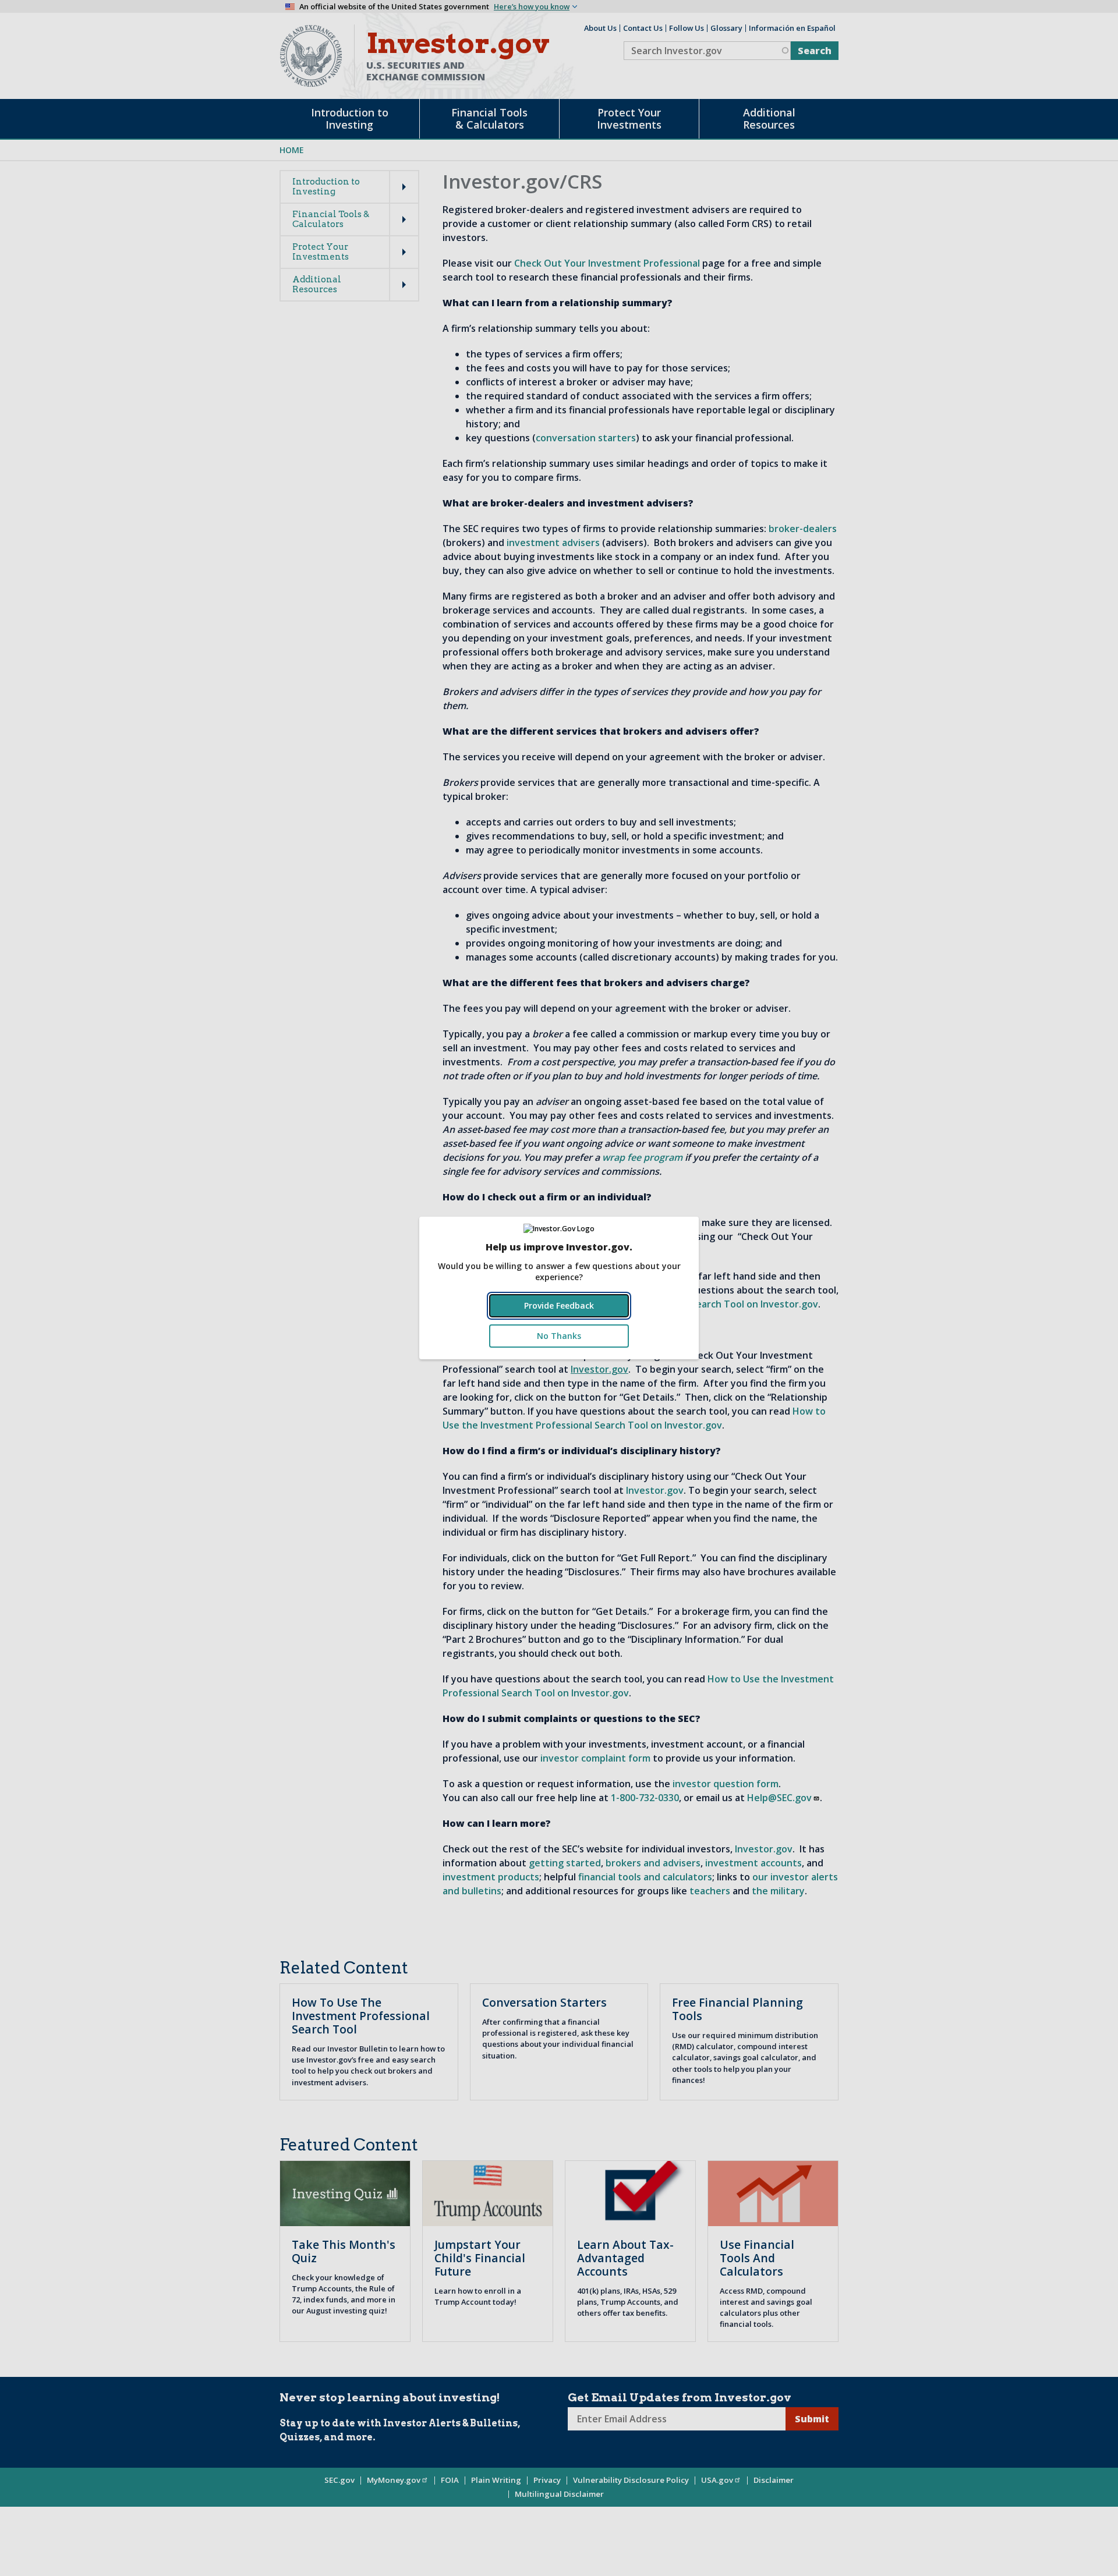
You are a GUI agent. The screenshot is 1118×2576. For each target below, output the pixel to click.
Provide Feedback (559, 1305)
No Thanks (559, 1336)
